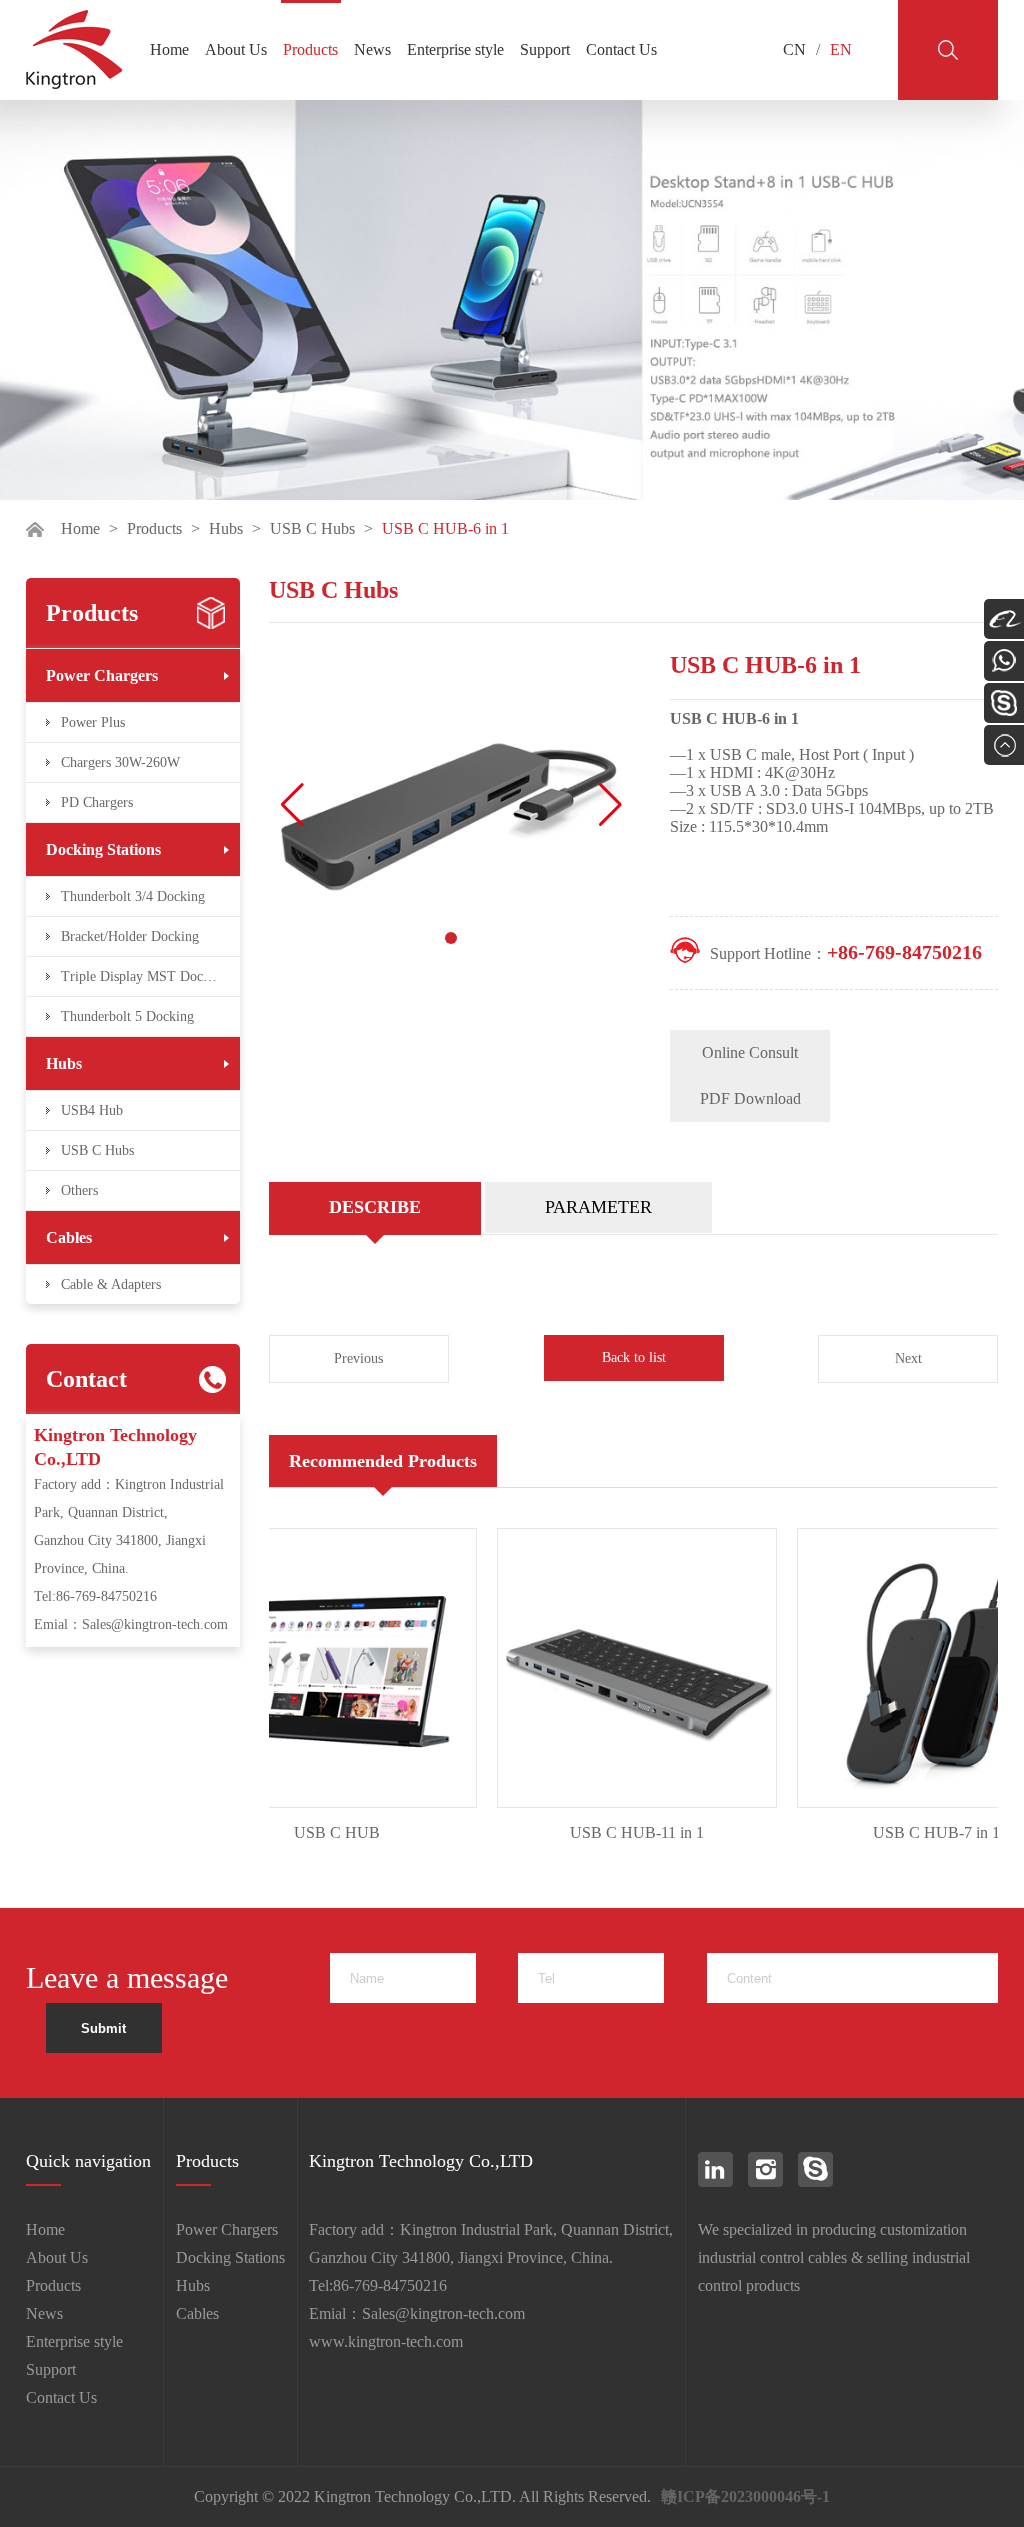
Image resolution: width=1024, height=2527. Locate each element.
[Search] (948, 50)
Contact (86, 1379)
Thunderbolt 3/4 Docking (133, 896)
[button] (610, 805)
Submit (103, 2028)
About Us (236, 49)
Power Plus (93, 722)
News (372, 49)
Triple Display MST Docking (144, 976)
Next (908, 1358)
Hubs (226, 528)
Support (545, 49)
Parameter (598, 1207)
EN (841, 49)
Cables (69, 1237)
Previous (358, 1358)
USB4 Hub (92, 1110)
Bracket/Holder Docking (130, 936)
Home (169, 49)
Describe (375, 1207)
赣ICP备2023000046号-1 (745, 2496)
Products (310, 49)
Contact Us (621, 49)
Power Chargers (102, 675)
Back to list (634, 1357)
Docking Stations (103, 849)
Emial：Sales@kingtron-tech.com (131, 1624)
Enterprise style (455, 49)
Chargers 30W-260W (120, 762)
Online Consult (750, 1052)
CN (794, 49)
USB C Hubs (312, 528)
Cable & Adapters (111, 1284)
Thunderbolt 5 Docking (127, 1016)
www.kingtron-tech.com (386, 2341)
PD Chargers (97, 802)
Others (79, 1190)
